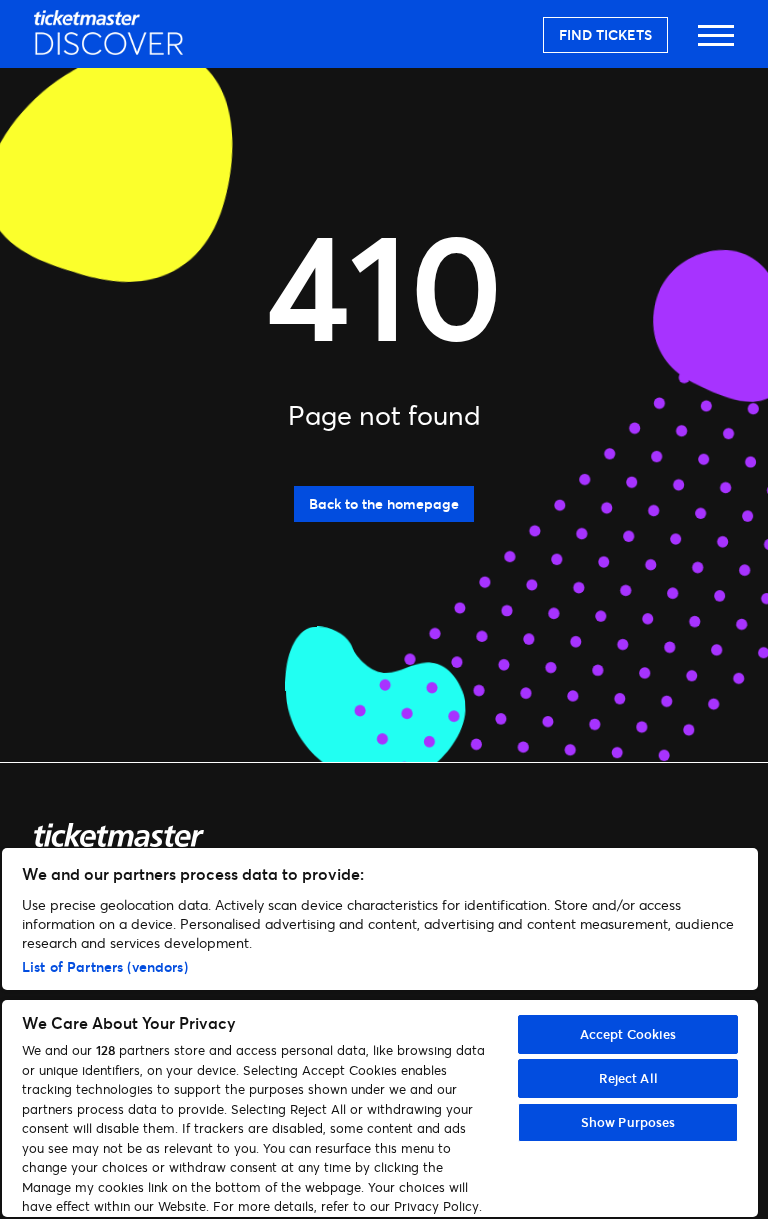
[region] (380, 1032)
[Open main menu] (716, 44)
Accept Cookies (628, 1034)
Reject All (628, 1078)
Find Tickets (605, 34)
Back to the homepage (384, 503)
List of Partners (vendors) (105, 966)
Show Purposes (628, 1122)
